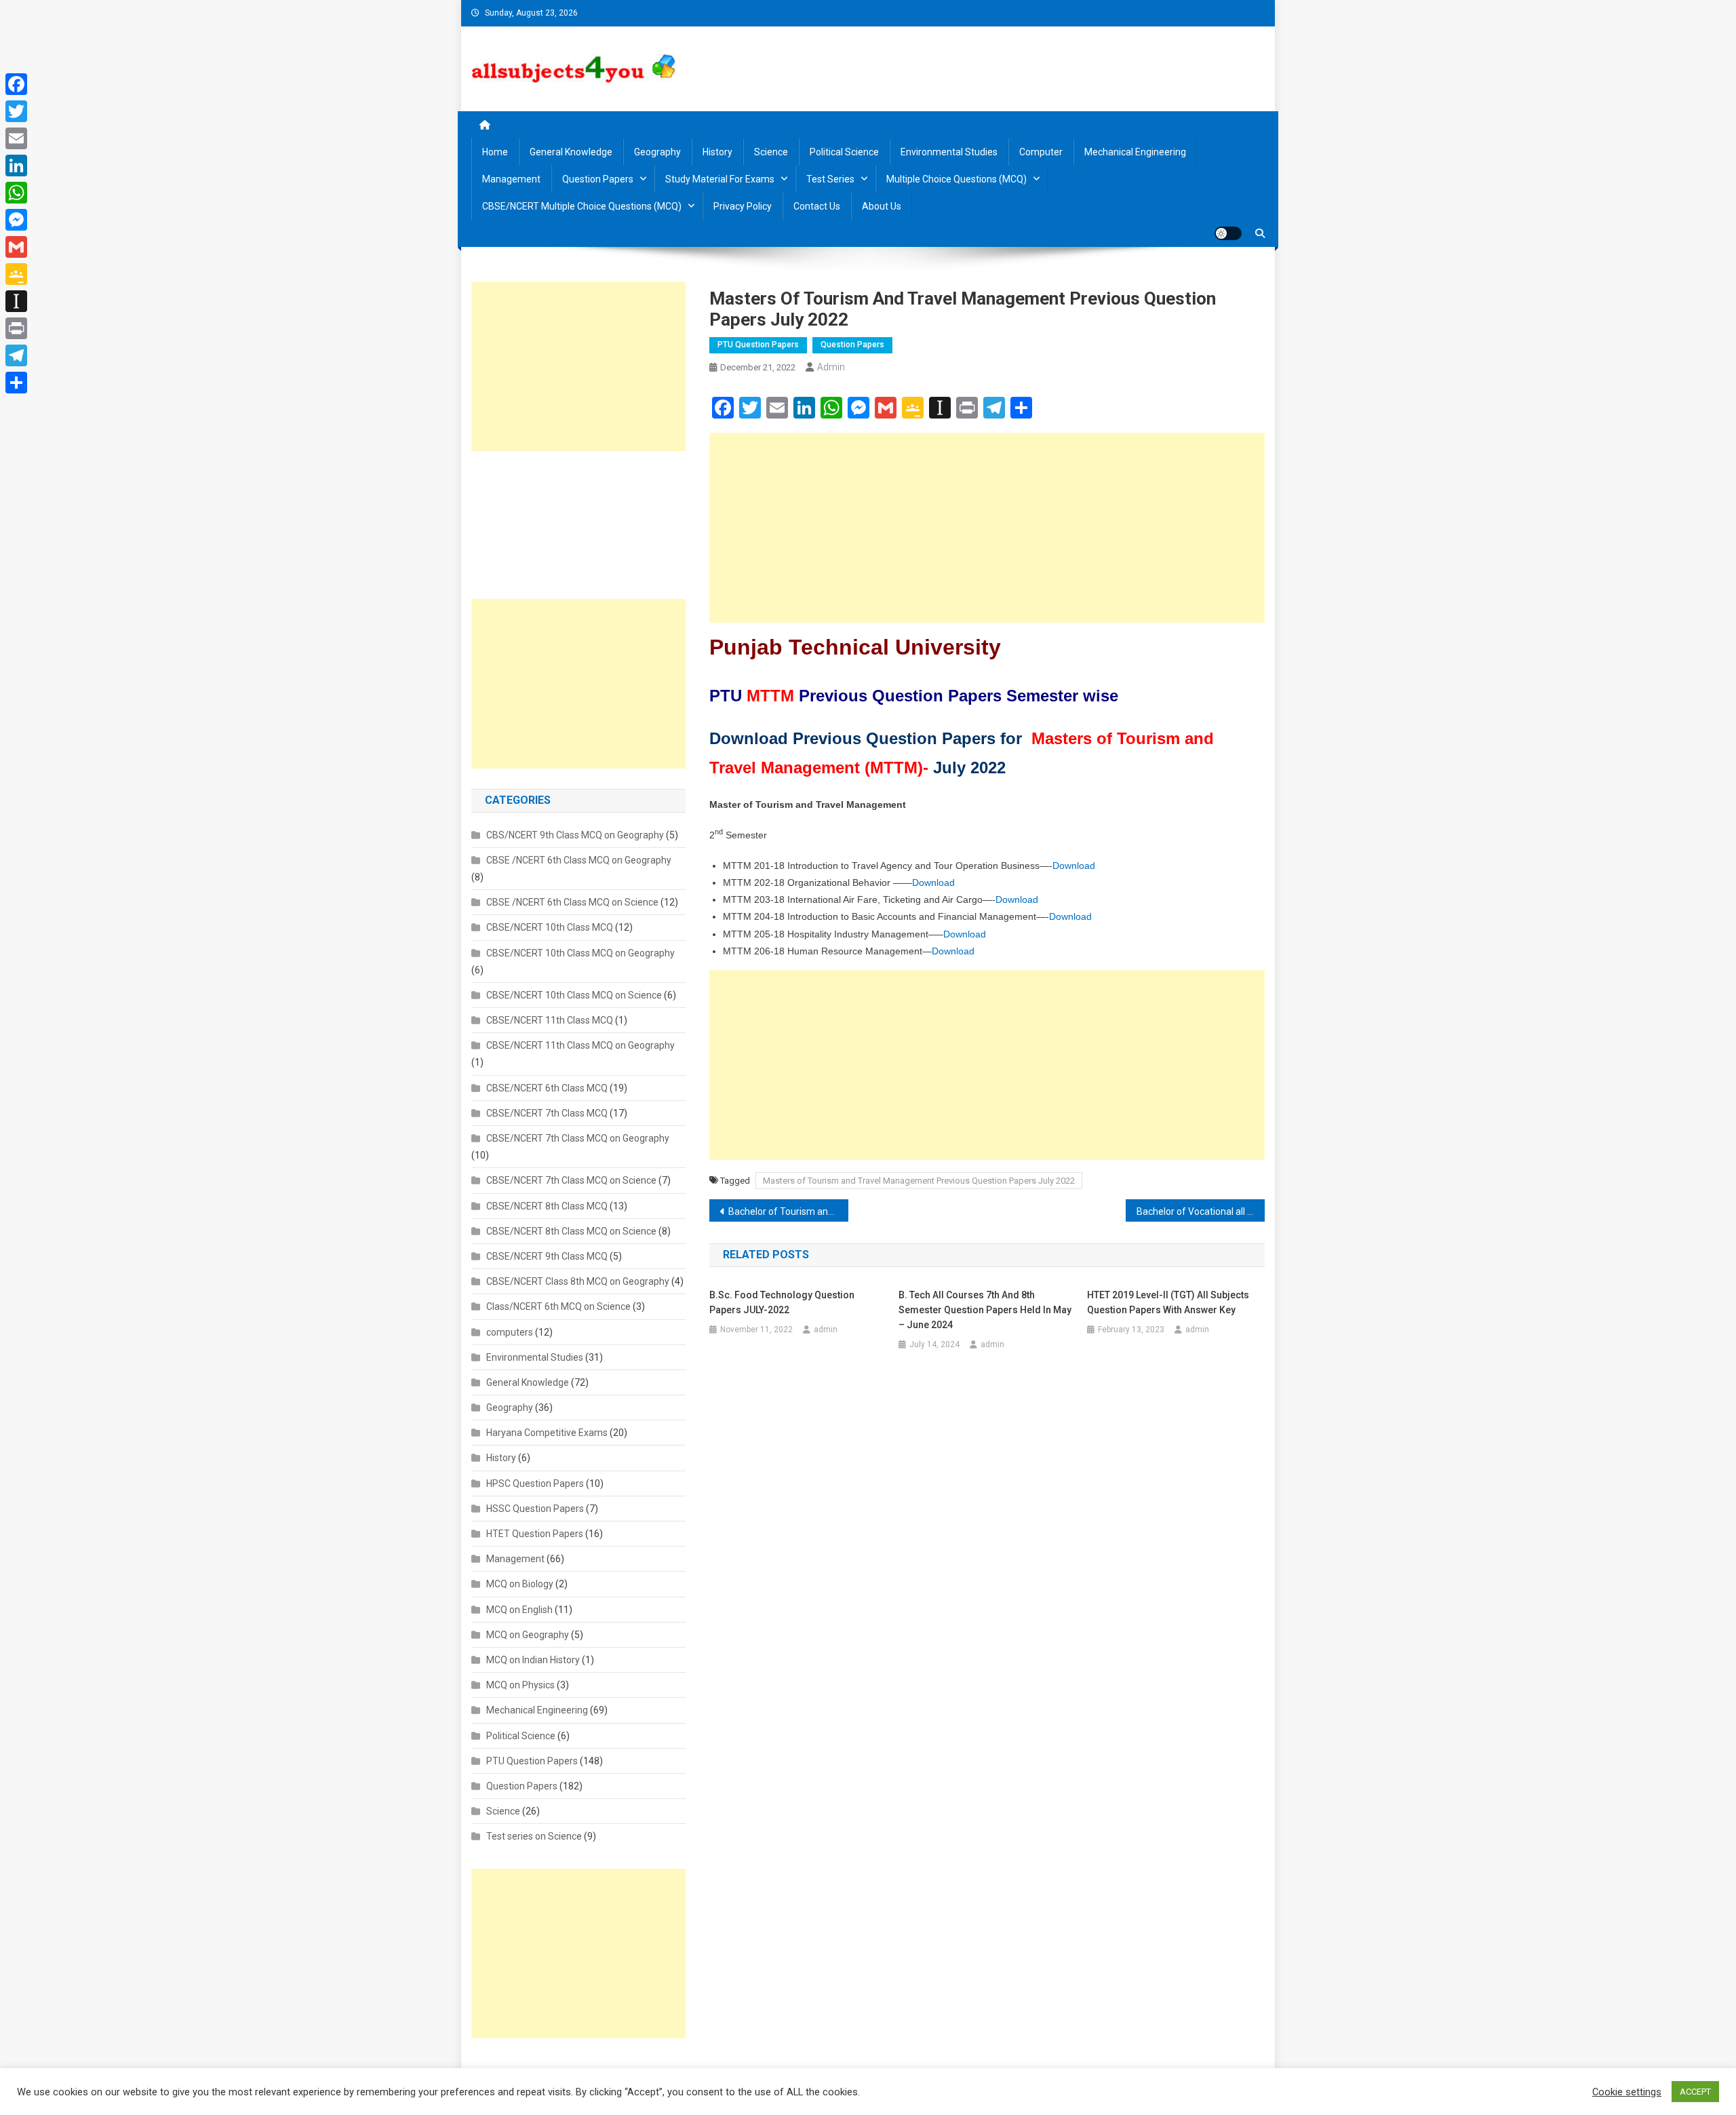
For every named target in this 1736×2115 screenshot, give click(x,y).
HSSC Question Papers (535, 1509)
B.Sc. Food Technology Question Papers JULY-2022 (782, 1302)
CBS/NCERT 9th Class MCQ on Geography (575, 835)
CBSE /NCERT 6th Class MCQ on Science (572, 902)
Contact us (817, 206)
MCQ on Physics (520, 1685)
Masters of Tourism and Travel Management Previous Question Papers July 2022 (919, 1181)
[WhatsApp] (16, 193)
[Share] (16, 383)
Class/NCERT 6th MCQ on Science (558, 1306)
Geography (657, 152)
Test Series (830, 179)
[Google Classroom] (16, 274)
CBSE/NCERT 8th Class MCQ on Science (571, 1231)
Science (771, 152)
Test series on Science (534, 1836)
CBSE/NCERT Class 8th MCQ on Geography (578, 1281)
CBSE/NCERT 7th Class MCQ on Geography (578, 1138)
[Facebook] (16, 84)
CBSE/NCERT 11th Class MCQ (550, 1020)
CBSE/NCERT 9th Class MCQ (547, 1256)
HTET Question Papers (535, 1534)
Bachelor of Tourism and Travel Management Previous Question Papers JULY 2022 (788, 1211)
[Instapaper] (16, 301)
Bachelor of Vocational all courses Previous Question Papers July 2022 (1201, 1211)
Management (511, 179)
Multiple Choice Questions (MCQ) (956, 179)
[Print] (16, 328)
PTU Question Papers (758, 345)
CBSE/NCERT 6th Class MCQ (547, 1088)
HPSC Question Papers (535, 1483)
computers (510, 1332)
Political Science (844, 152)
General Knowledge (571, 152)
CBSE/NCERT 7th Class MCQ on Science (571, 1180)
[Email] (16, 138)
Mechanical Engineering (1135, 152)
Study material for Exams (720, 179)
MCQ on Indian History (533, 1660)
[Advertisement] (987, 528)
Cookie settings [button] (1627, 2092)
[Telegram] (16, 355)
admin (831, 367)
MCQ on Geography (528, 1635)
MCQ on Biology (520, 1584)
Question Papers (598, 179)
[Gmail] (16, 247)
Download (1074, 866)
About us (882, 206)
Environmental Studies (949, 152)
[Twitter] (16, 111)
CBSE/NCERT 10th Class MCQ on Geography (580, 953)
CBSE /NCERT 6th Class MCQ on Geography (579, 860)
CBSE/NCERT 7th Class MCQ (547, 1113)
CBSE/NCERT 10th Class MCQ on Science (574, 995)
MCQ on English (519, 1610)
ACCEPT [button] (1695, 2092)
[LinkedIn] (16, 166)
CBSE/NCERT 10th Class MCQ (550, 927)
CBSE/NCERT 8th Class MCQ (547, 1206)
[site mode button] (1228, 233)
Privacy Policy (743, 206)
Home (495, 152)
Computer (1041, 152)
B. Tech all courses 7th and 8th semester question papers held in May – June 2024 (985, 1310)
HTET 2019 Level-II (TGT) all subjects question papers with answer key (1168, 1302)
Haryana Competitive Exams (547, 1433)
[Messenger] (16, 220)
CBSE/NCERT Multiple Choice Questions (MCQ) (582, 206)
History (717, 152)
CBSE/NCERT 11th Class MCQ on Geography (580, 1045)
